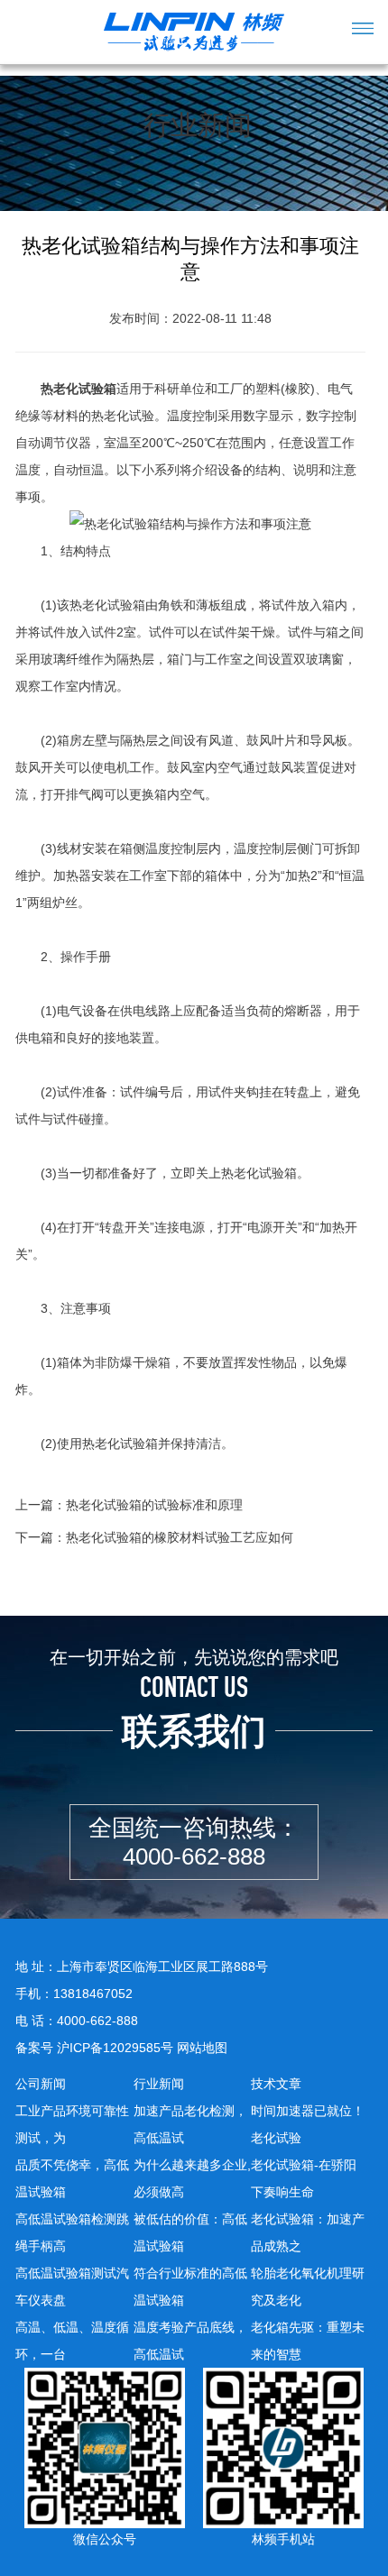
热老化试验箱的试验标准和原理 (154, 1505)
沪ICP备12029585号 (115, 2048)
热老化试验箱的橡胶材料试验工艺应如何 (180, 1537)
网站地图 (202, 2048)
